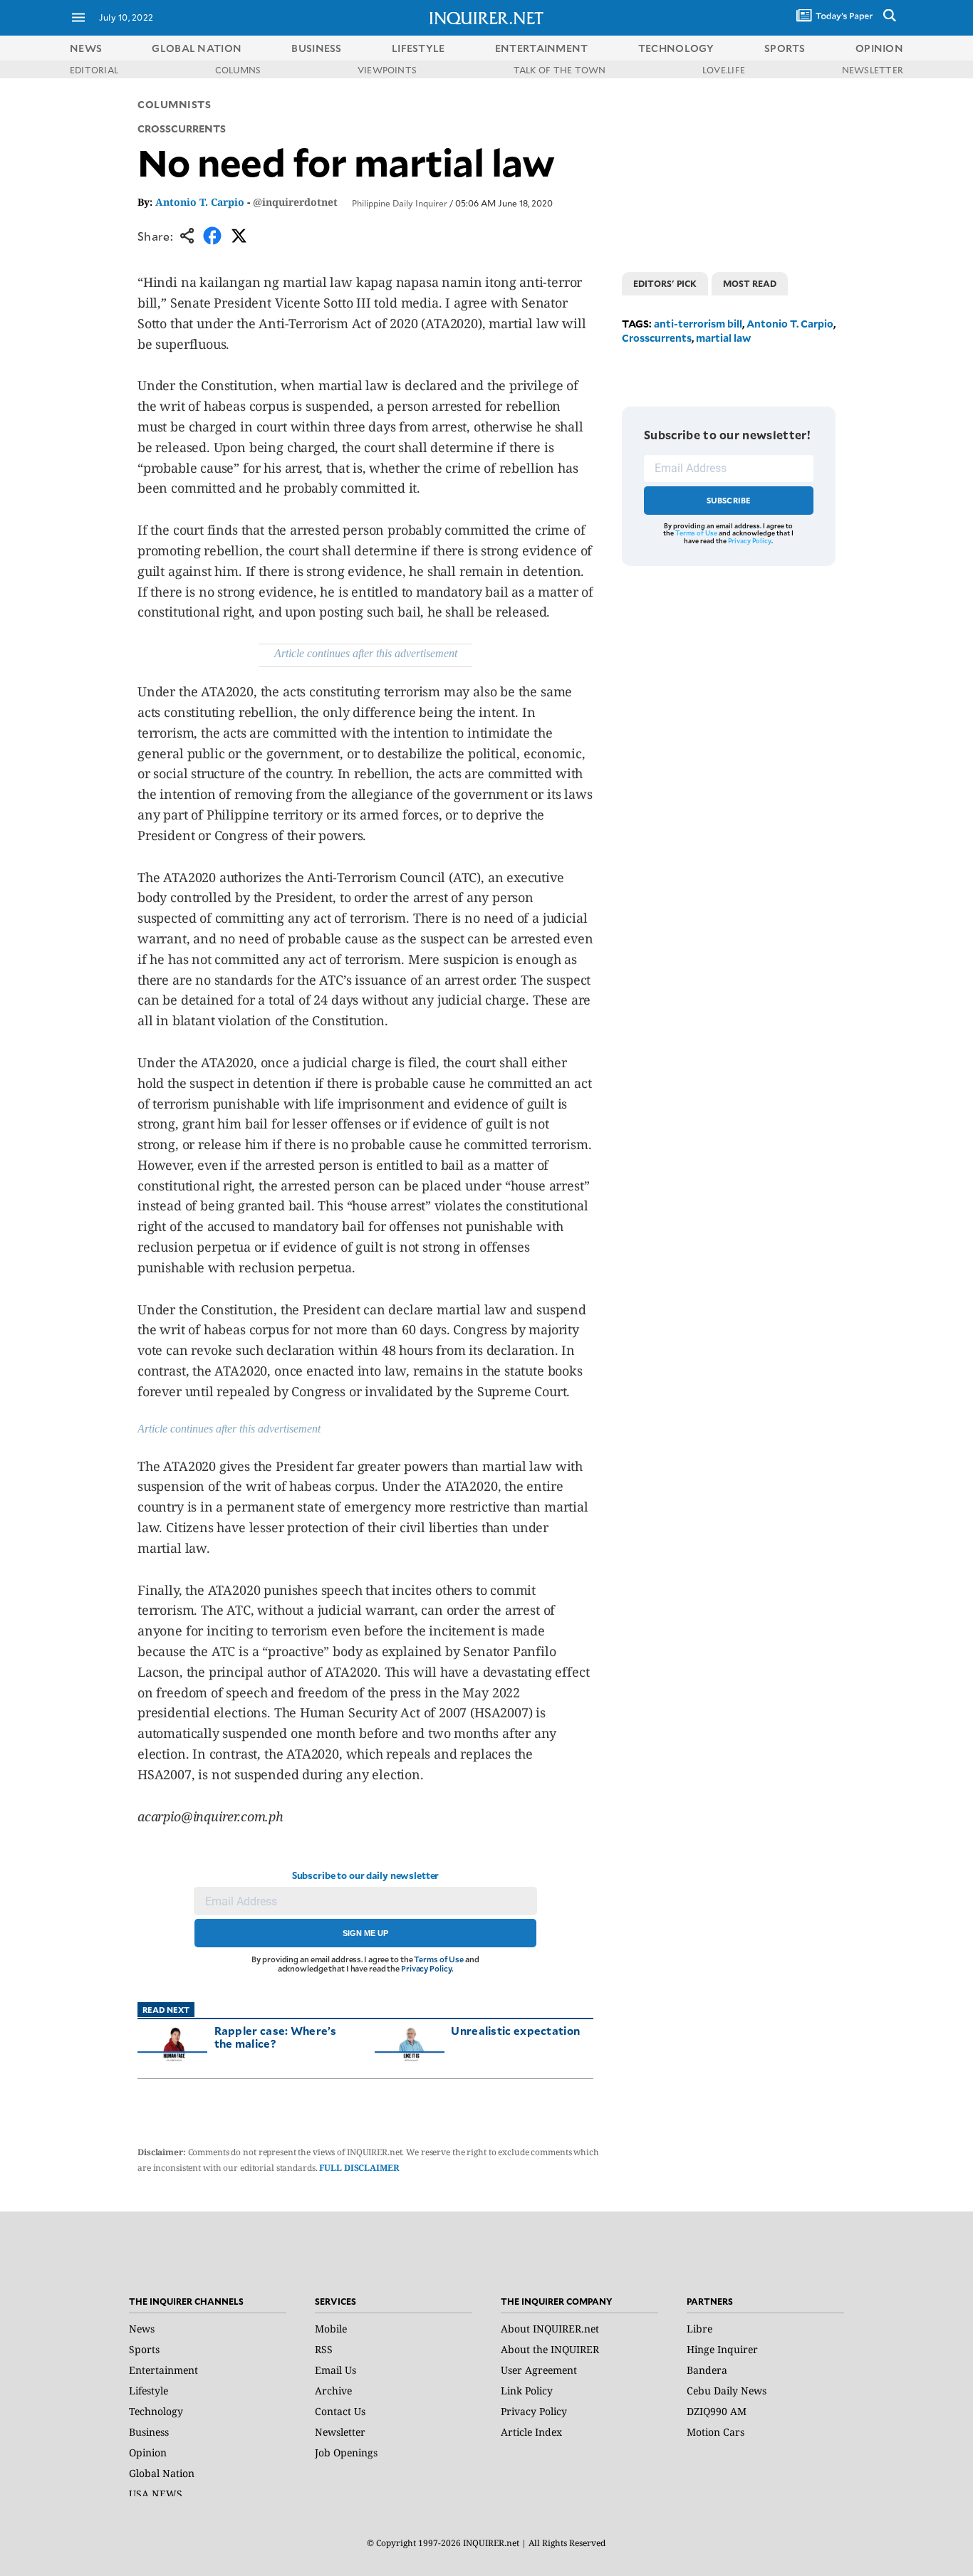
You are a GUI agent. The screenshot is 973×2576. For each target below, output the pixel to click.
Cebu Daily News (727, 2391)
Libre (699, 2329)
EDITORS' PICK (665, 283)
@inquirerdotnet (295, 202)
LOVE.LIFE (724, 70)
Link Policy (527, 2391)
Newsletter (340, 2432)
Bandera (707, 2370)
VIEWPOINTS (387, 70)
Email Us (335, 2370)
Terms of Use (439, 1959)
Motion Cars (716, 2432)
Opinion (148, 2452)
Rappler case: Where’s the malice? (275, 2037)
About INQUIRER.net (550, 2329)
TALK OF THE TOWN (560, 70)
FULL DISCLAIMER (359, 2168)
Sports (144, 2349)
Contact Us (340, 2411)
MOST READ (750, 283)
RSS (324, 2349)
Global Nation (162, 2473)
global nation (197, 48)
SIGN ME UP (365, 1933)
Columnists (175, 104)
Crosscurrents (657, 338)
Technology (156, 2411)
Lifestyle (149, 2391)
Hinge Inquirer (722, 2349)
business (316, 48)
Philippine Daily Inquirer (400, 203)
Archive (333, 2391)
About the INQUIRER (550, 2349)
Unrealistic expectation (515, 2030)
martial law (723, 338)
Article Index (531, 2432)
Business (149, 2432)
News (86, 48)
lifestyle (418, 48)
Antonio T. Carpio (200, 202)
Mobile (331, 2329)
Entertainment (163, 2370)
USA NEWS (156, 2494)
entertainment (542, 48)
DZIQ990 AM (717, 2411)
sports (785, 48)
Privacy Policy (426, 1968)
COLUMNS (238, 70)
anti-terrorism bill (698, 324)
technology (676, 48)
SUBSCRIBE (729, 500)
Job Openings (346, 2452)
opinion (879, 48)
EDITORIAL (94, 70)
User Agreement (539, 2370)
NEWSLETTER (873, 70)
